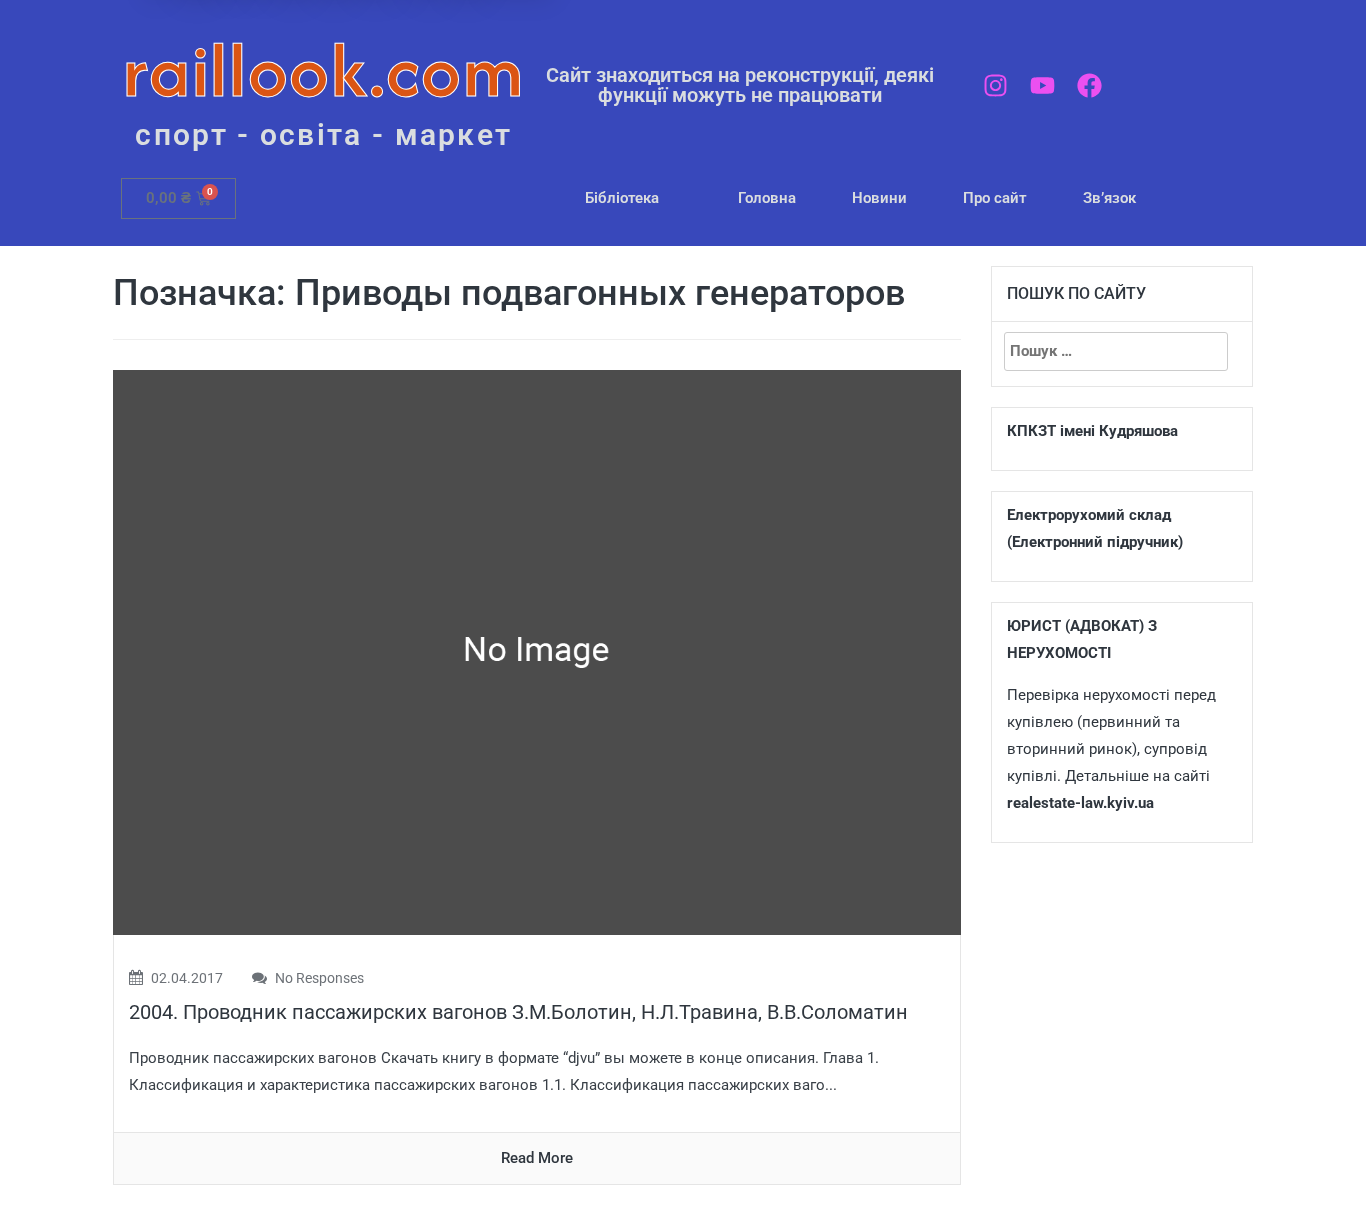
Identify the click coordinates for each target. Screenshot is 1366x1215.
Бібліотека (622, 198)
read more (537, 1158)
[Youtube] (1042, 85)
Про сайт (995, 198)
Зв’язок (1109, 198)
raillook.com (323, 69)
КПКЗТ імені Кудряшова (1092, 431)
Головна (767, 198)
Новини (879, 198)
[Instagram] (995, 85)
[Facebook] (1089, 85)
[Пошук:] (1116, 351)
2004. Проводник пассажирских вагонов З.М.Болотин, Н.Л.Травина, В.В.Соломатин (518, 1012)
